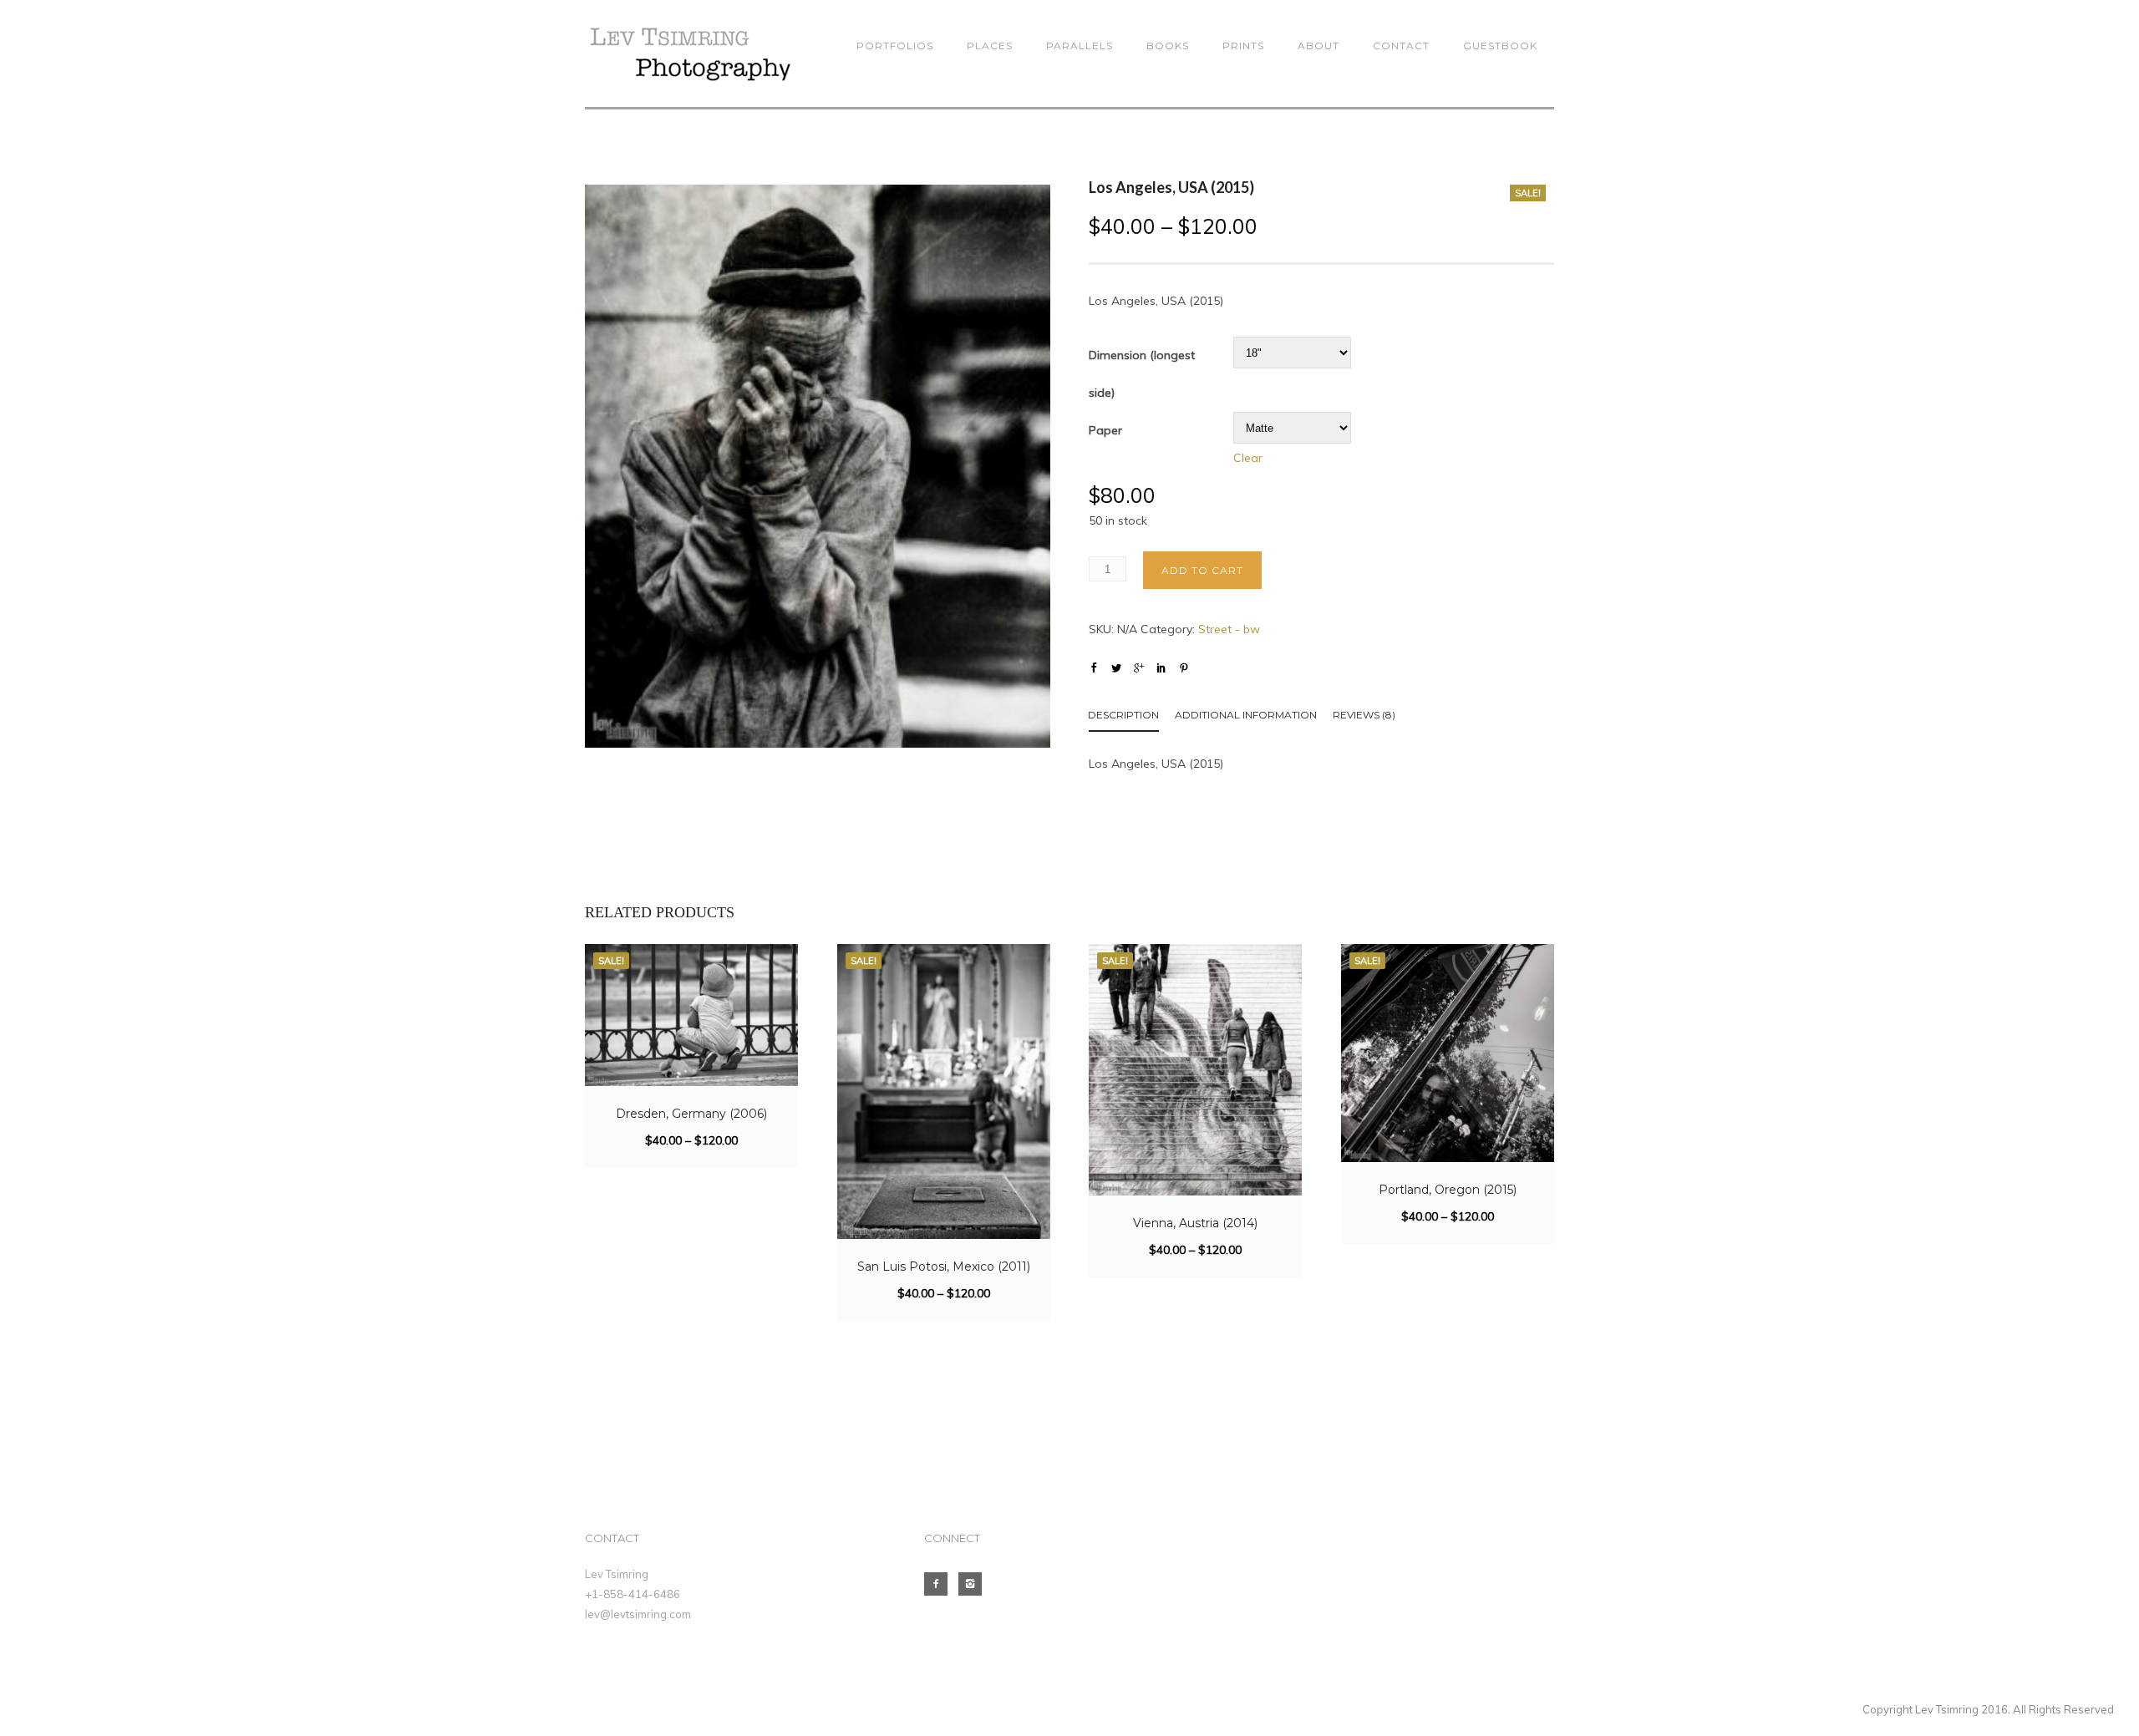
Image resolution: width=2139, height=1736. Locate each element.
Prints (1243, 46)
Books (1168, 46)
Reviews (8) (1364, 715)
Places (990, 46)
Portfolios (895, 46)
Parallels (1080, 46)
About (1318, 46)
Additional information (1246, 715)
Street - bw (1229, 629)
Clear (1248, 458)
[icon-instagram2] (974, 1584)
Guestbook (1500, 46)
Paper (1105, 430)
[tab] (1132, 718)
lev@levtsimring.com (638, 1614)
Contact (1401, 46)
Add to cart (1202, 570)
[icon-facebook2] (940, 1584)
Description (1123, 715)
